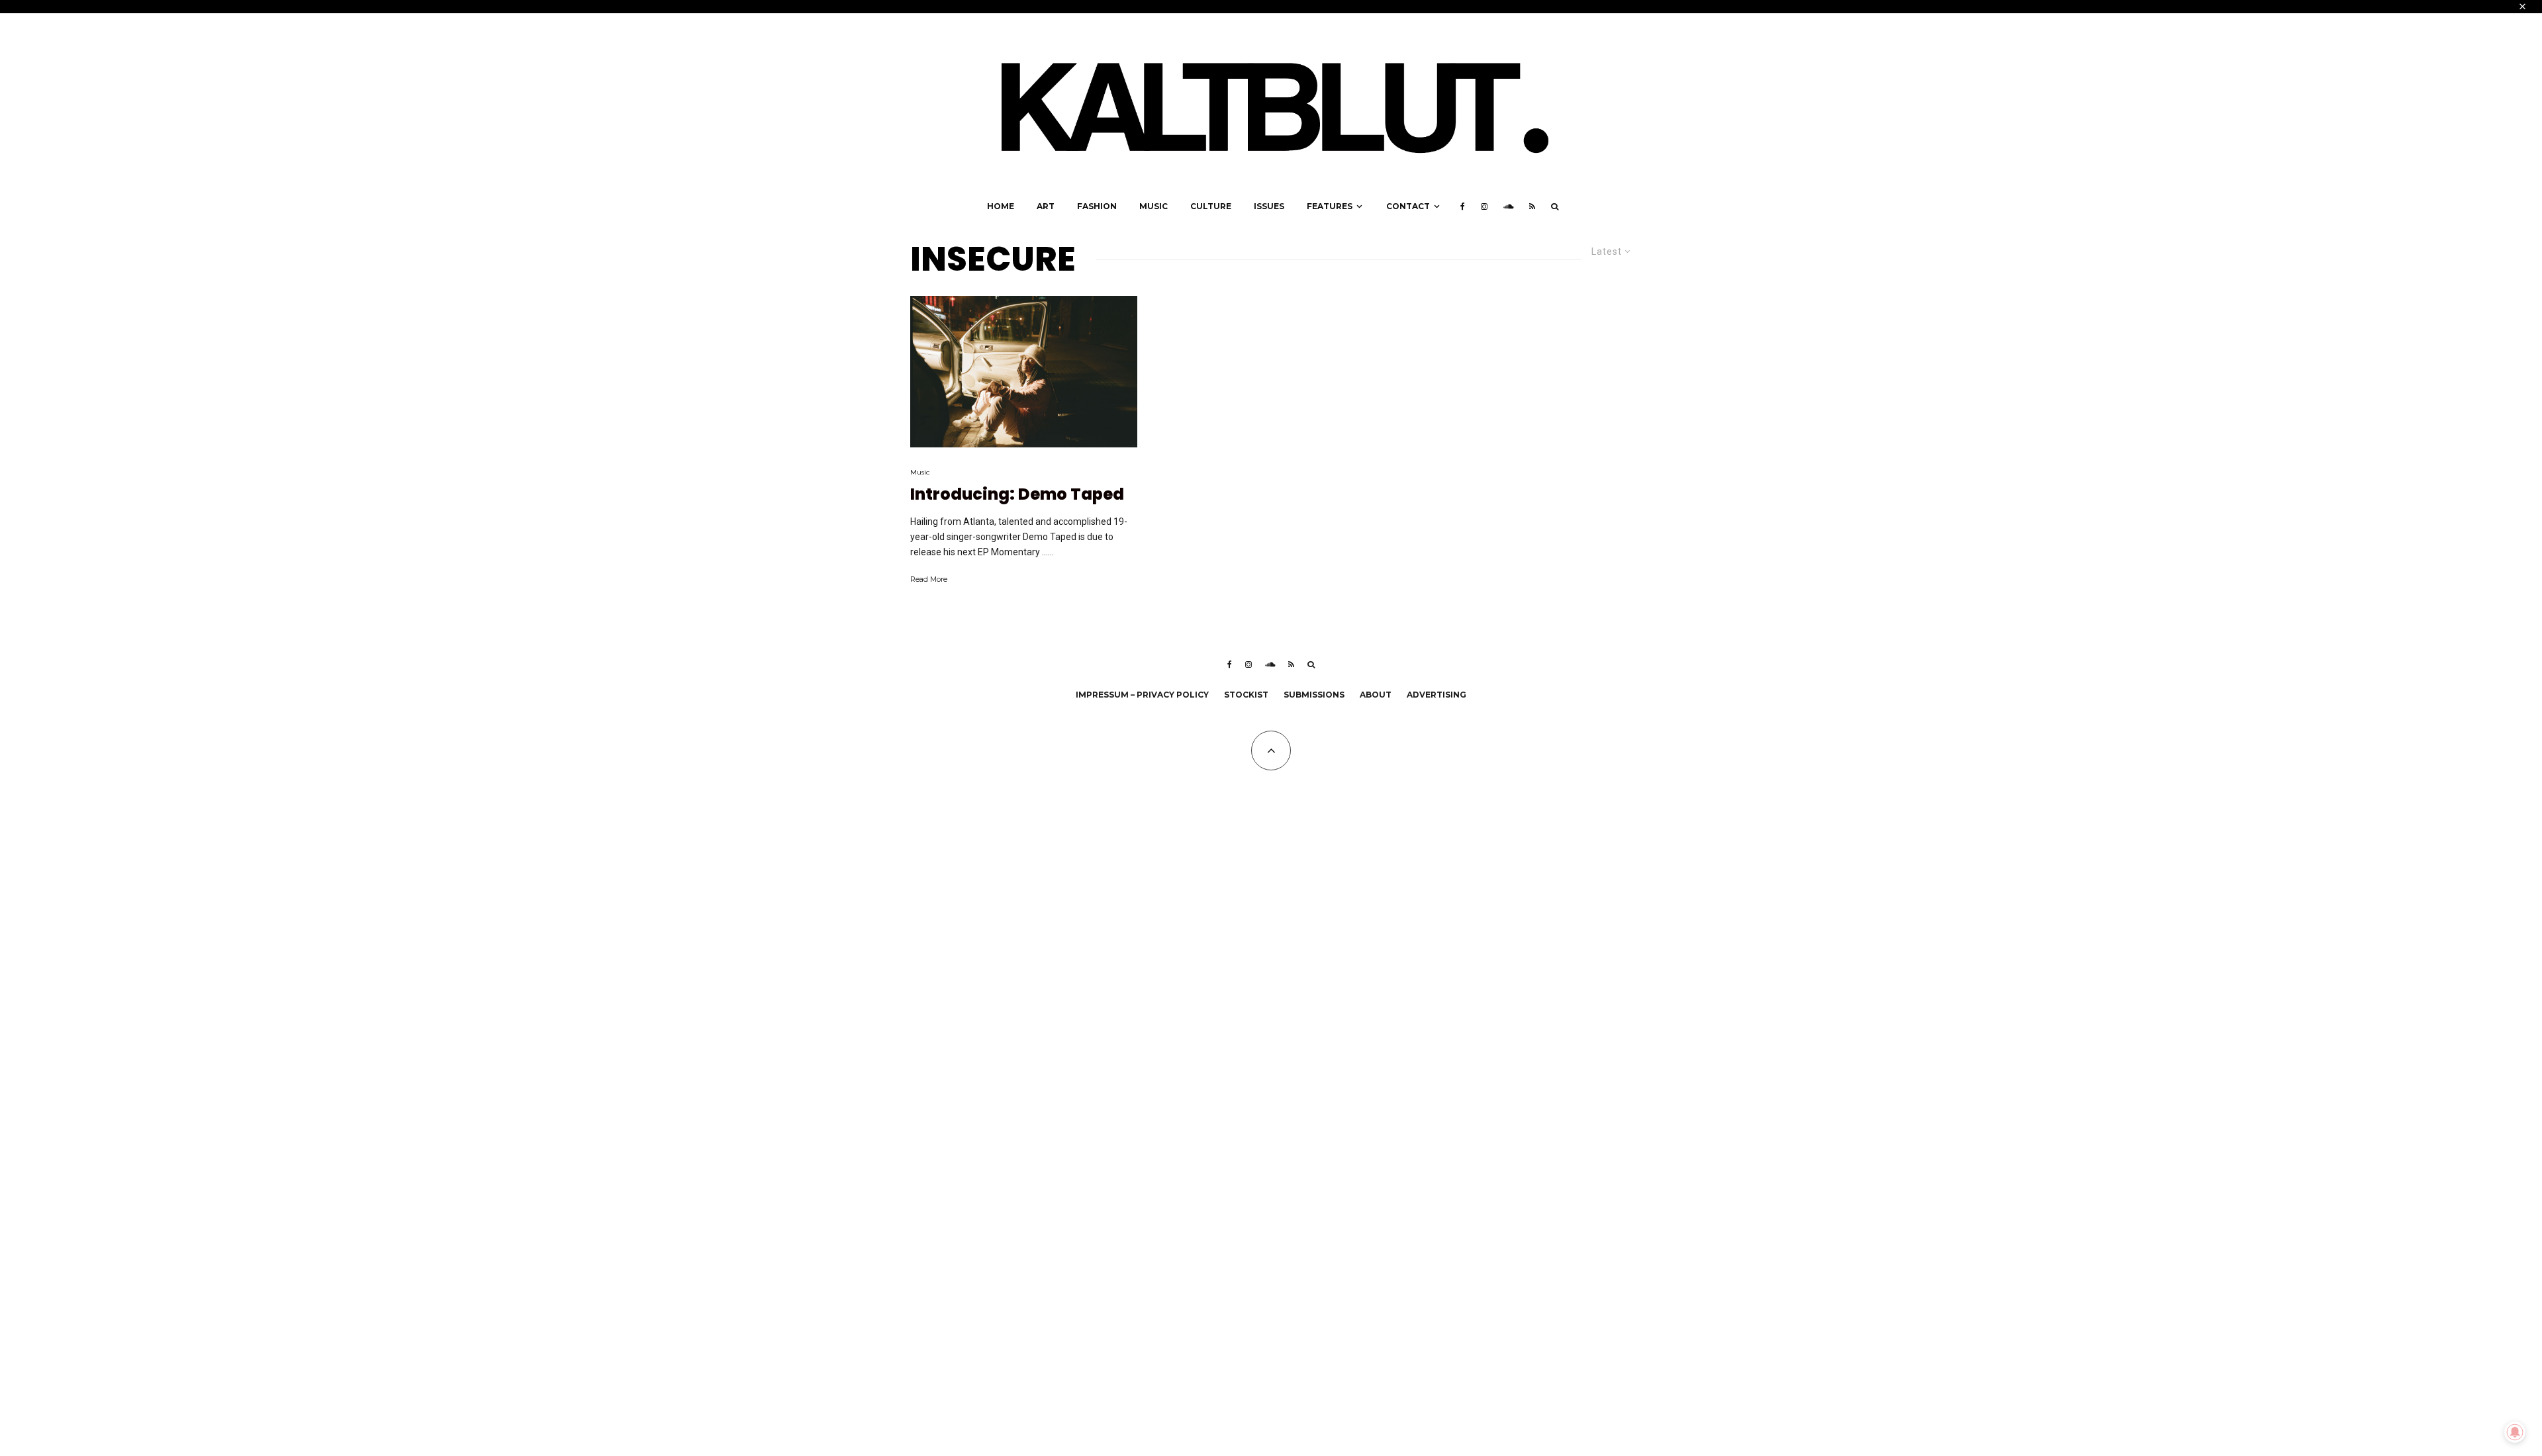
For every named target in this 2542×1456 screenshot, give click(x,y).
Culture (1211, 206)
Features (1330, 206)
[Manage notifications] (2515, 1432)
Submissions (1314, 695)
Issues (1269, 206)
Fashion (1097, 206)
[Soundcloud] (1508, 206)
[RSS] (1532, 206)
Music (1153, 206)
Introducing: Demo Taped (1017, 495)
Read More (929, 579)
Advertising (1436, 695)
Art (1046, 206)
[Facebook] (1463, 206)
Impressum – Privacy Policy (1142, 695)
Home (1001, 206)
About (1376, 695)
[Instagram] (1484, 206)
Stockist (1246, 695)
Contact (1408, 206)
